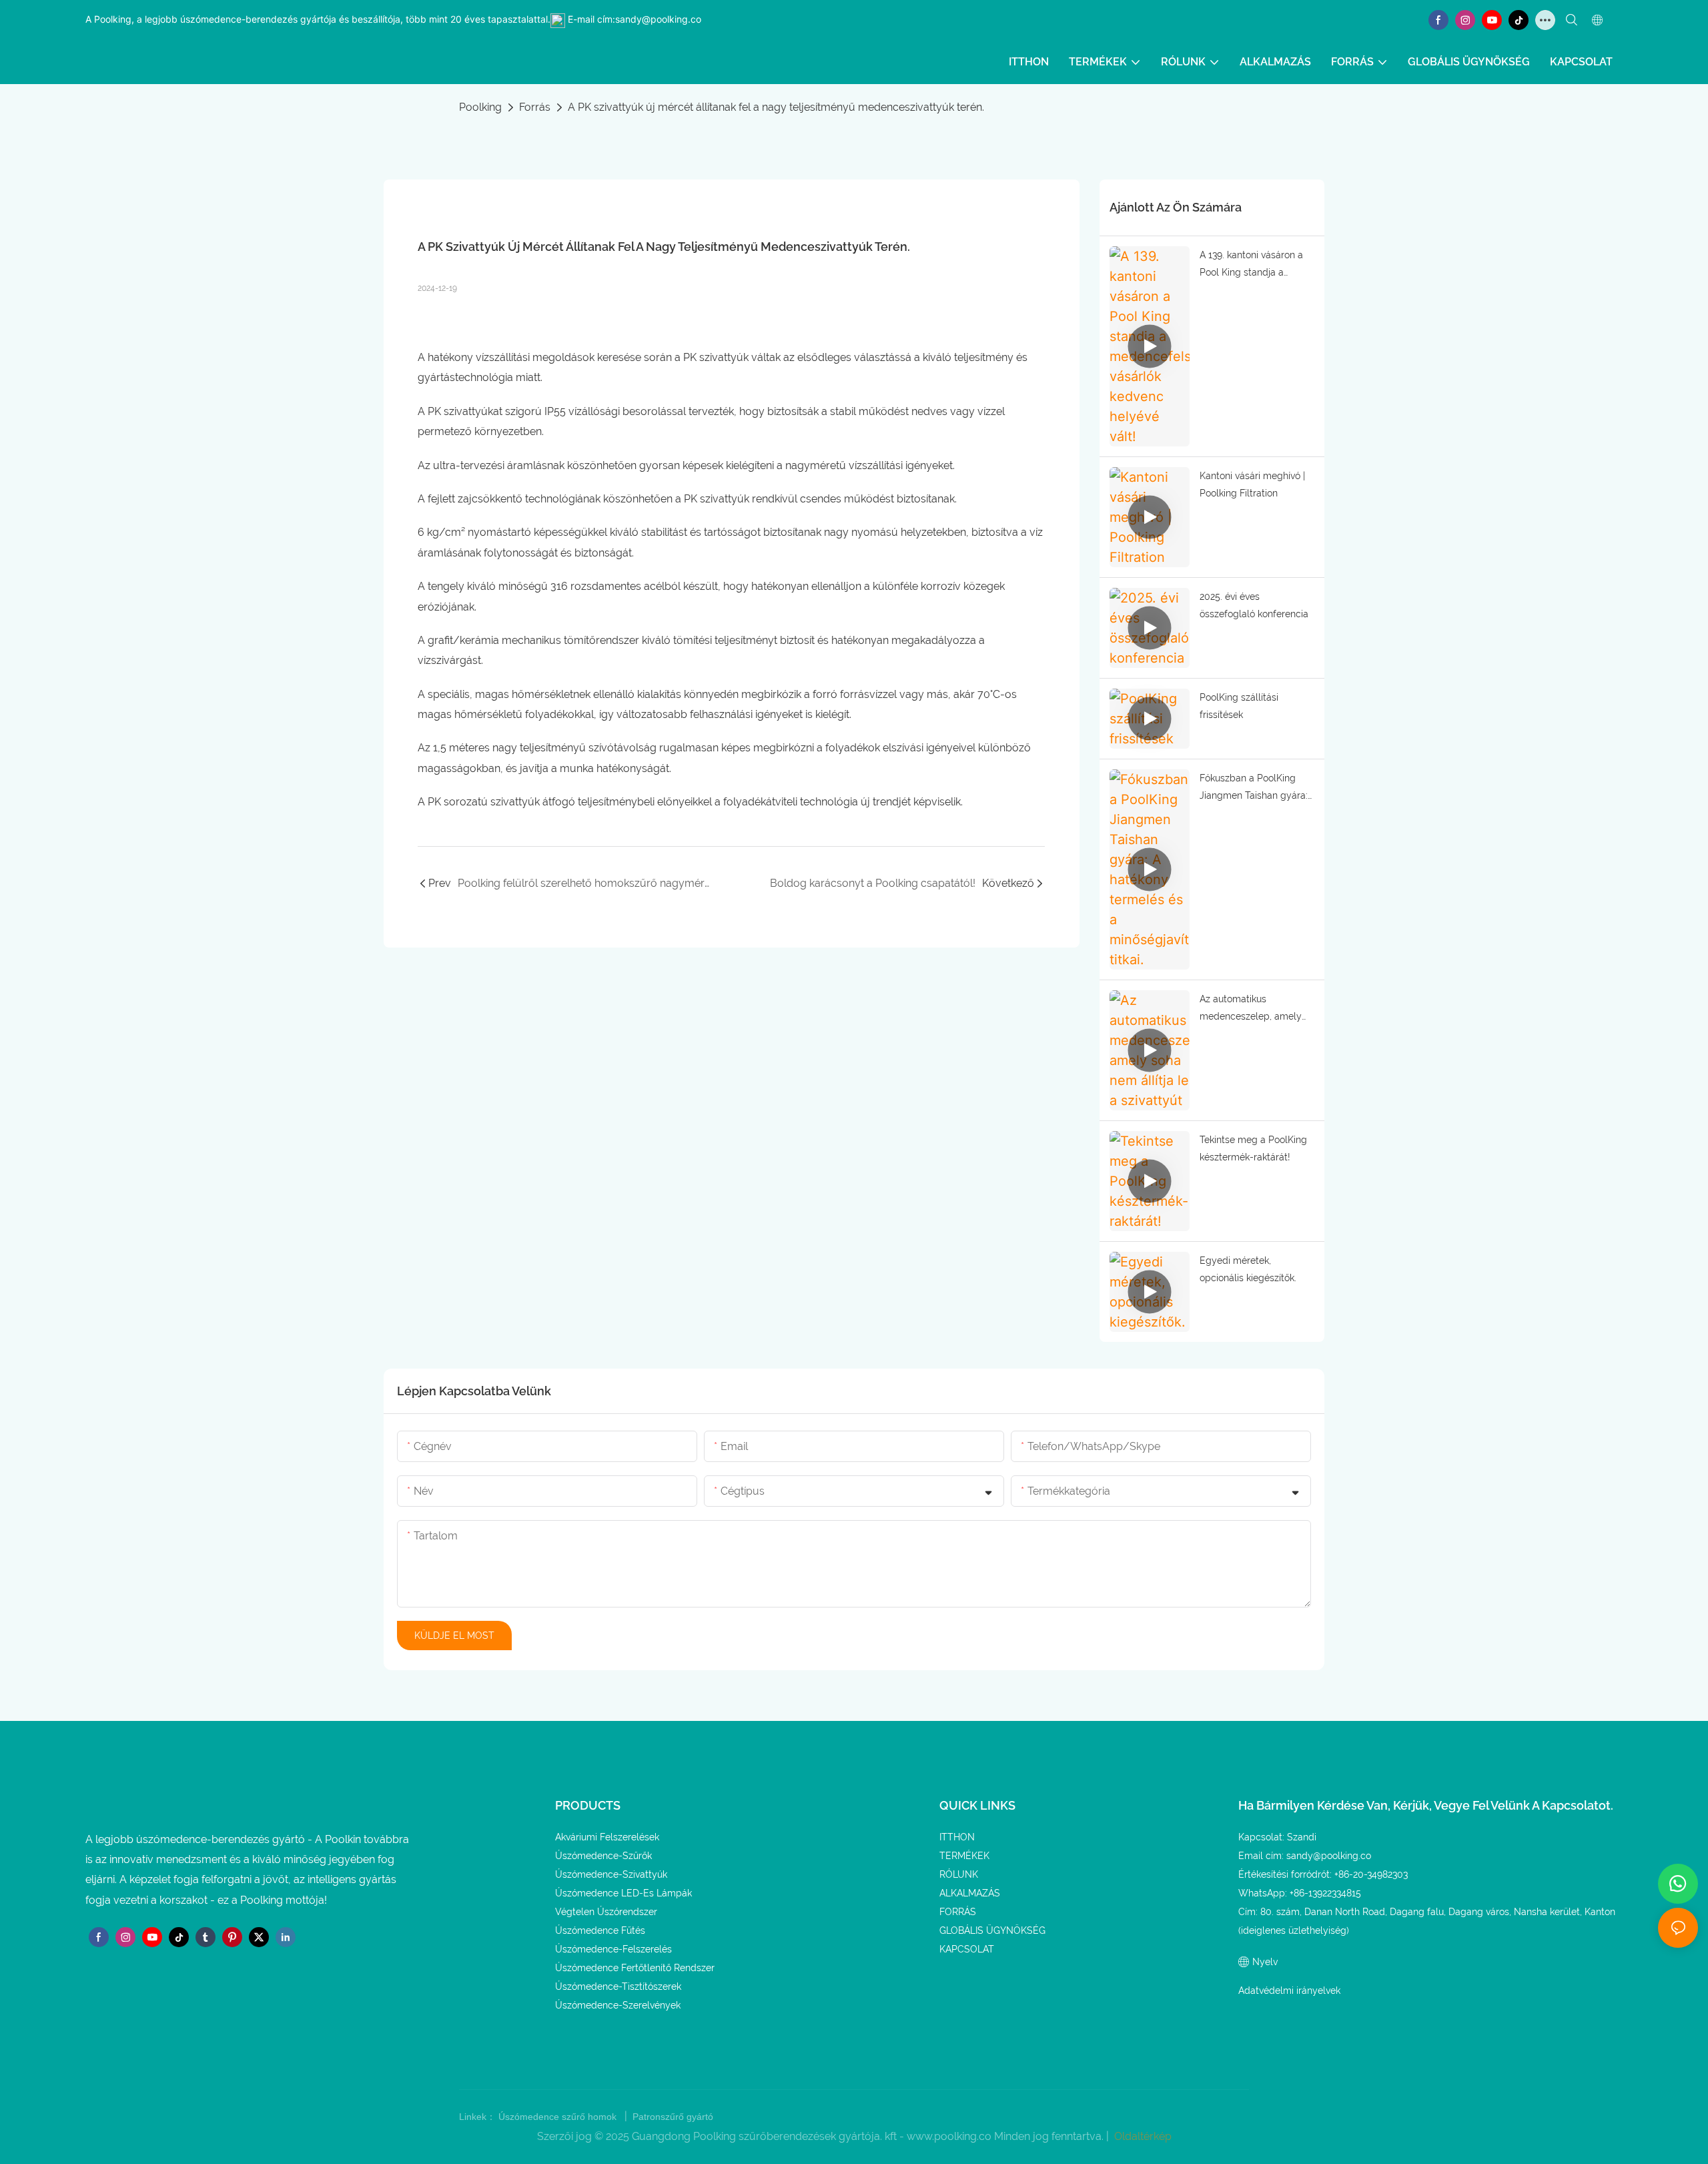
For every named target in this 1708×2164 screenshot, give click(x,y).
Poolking (480, 107)
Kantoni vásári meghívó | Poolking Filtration (1252, 485)
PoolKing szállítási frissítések (1239, 706)
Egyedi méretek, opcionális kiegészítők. (1248, 1270)
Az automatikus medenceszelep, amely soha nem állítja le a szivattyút (1251, 1010)
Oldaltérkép (1142, 2136)
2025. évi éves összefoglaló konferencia (1254, 606)
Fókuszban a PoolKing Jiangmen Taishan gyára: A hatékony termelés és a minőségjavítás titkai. (1255, 789)
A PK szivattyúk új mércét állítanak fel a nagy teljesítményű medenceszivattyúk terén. (776, 107)
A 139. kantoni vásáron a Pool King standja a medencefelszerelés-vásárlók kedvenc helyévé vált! (1256, 266)
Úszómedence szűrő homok (559, 2117)
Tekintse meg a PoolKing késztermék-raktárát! (1253, 1149)
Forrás (535, 107)
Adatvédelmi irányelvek (1289, 1991)
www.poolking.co (950, 2136)
